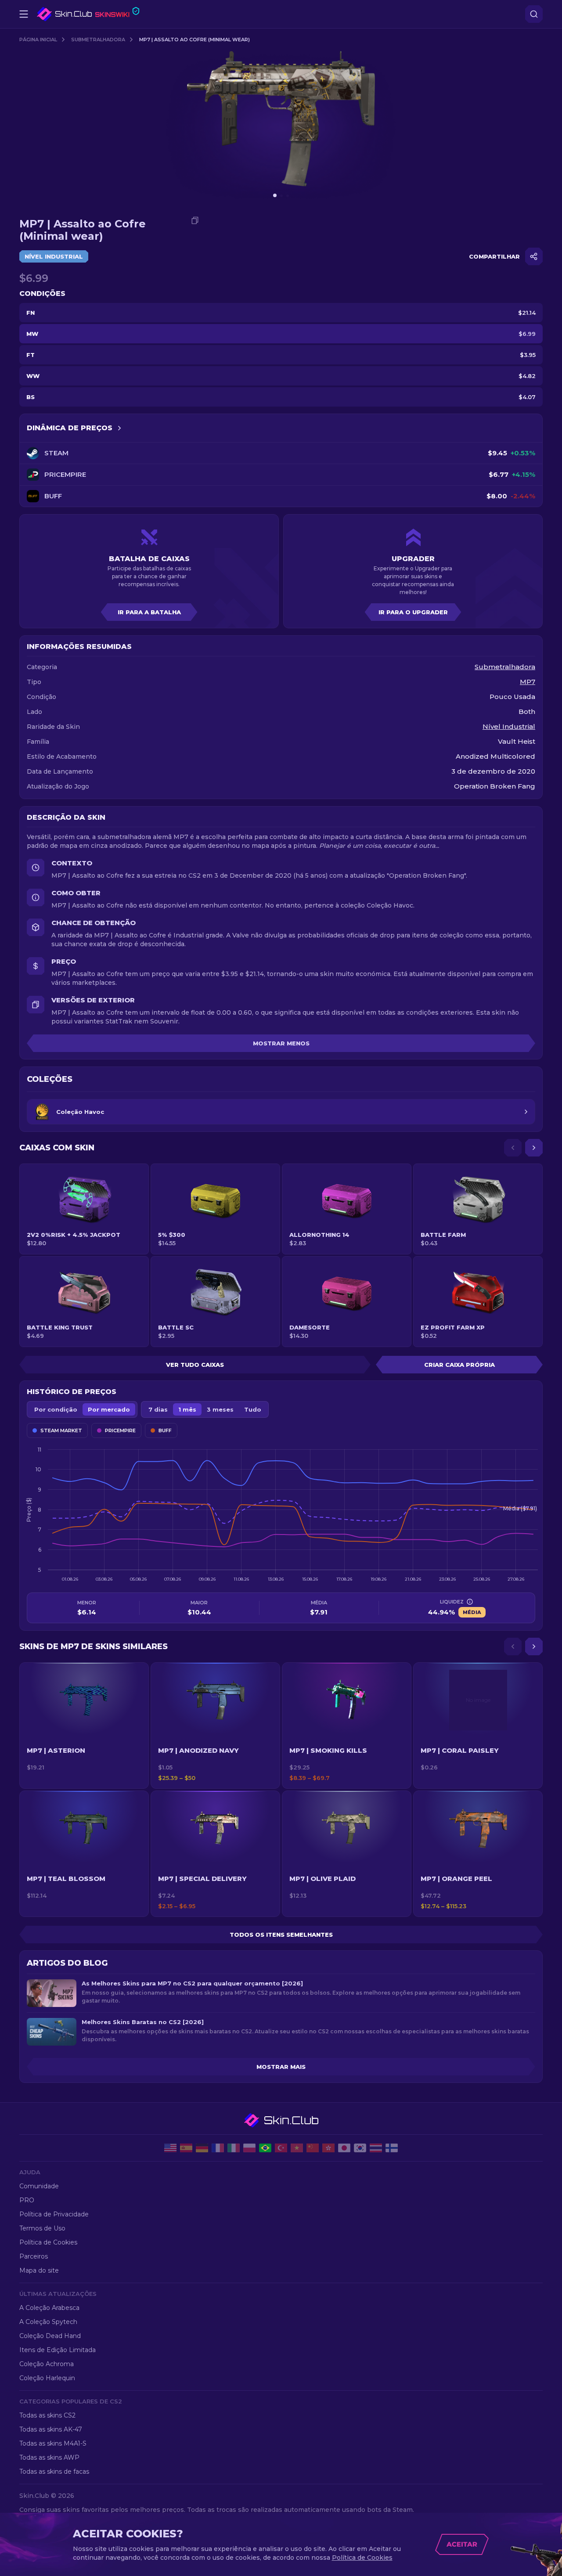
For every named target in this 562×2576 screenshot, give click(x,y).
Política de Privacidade (54, 2214)
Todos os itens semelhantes (281, 1935)
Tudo (253, 1409)
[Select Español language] (186, 2148)
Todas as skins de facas (54, 2472)
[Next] (534, 1148)
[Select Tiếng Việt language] (297, 2148)
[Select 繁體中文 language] (328, 2148)
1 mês (187, 1409)
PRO (27, 2200)
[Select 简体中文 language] (313, 2148)
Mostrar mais (281, 2067)
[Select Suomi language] (392, 2148)
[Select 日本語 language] (344, 2148)
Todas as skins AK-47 (51, 2429)
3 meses (220, 1409)
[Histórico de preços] (119, 428)
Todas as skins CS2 (47, 2415)
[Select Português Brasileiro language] (265, 2148)
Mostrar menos (281, 1043)
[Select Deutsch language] (202, 2148)
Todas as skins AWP (49, 2457)
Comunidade (39, 2186)
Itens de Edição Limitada (58, 2350)
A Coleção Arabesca (49, 2308)
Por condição (56, 1409)
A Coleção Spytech (48, 2322)
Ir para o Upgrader (413, 612)
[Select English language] (170, 2148)
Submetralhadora (98, 40)
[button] (84, 1726)
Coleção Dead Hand (50, 2336)
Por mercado (109, 1409)
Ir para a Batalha (149, 612)
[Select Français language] (218, 2148)
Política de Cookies (48, 2242)
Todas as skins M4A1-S (53, 2443)
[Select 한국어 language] (360, 2148)
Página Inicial (38, 40)
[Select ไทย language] (376, 2148)
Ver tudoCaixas (195, 1365)
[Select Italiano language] (234, 2148)
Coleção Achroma (47, 2364)
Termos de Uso (42, 2228)
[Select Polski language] (249, 2148)
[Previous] (513, 1148)
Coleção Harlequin (47, 2378)
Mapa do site (39, 2270)
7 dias (158, 1409)
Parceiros (34, 2256)
